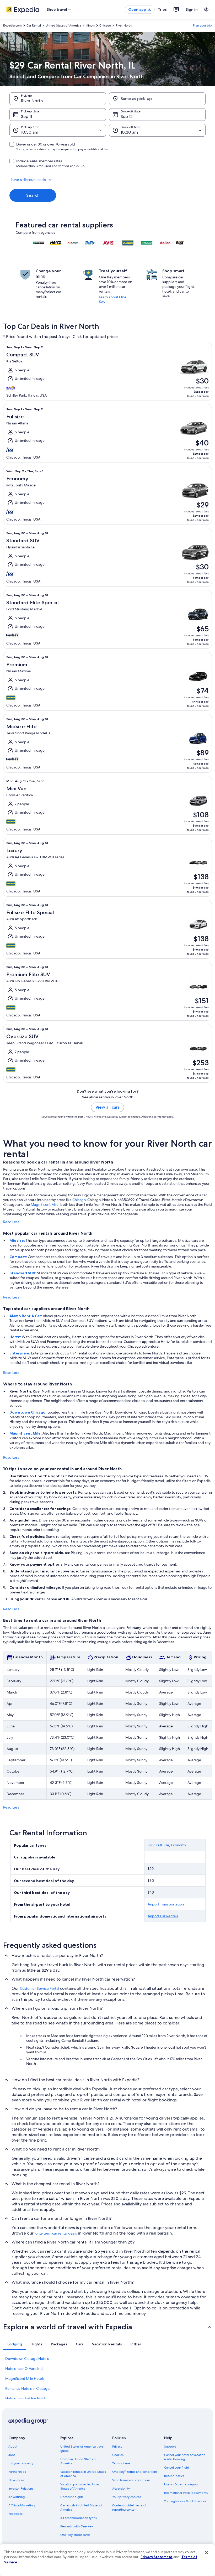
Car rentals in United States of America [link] (81, 2507)
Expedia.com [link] (12, 25)
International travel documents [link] (186, 2493)
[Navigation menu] (206, 9)
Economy (179, 1845)
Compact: (19, 1257)
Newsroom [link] (16, 2480)
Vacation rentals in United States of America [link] (83, 2474)
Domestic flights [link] (72, 2497)
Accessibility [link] (121, 2489)
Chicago (79, 1200)
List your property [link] (21, 2463)
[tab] (15, 2344)
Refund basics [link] (174, 2476)
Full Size (163, 1845)
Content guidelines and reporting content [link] (129, 2507)
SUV (151, 1845)
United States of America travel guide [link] (82, 2449)
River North (32, 101)
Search (33, 195)
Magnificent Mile (45, 1204)
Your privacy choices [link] (127, 2497)
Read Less (11, 1222)
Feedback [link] (15, 2514)
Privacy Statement (157, 2557)
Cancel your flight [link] (177, 2468)
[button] (107, 180)
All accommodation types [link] (79, 2518)
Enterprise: (20, 1353)
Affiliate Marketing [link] (21, 2505)
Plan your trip (202, 25)
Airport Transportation (166, 1904)
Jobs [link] (12, 2455)
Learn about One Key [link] (113, 299)
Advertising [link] (17, 2497)
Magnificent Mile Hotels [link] (25, 2378)
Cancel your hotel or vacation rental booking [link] (185, 2457)
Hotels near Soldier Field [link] (25, 2398)
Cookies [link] (118, 2455)
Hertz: (16, 1337)
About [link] (13, 2447)
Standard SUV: (23, 1273)
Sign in (192, 9)
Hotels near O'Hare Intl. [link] (24, 2369)
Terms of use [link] (121, 2463)
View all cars (107, 1107)
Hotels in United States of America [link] (78, 2461)
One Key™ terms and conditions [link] (135, 2472)
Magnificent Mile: (26, 1433)
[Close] (207, 2553)
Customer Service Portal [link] (39, 1988)
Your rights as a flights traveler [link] (185, 2501)
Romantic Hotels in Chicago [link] (27, 2388)
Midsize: (18, 1240)
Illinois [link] (90, 25)
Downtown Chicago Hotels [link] (27, 2359)
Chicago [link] (105, 25)
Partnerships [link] (17, 2472)
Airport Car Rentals (163, 1916)
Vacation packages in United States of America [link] (80, 2486)
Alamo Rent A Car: (26, 1316)
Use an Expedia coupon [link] (181, 2484)
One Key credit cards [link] (75, 2535)
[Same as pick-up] (157, 99)
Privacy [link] (117, 2447)
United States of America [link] (63, 25)
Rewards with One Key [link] (77, 2526)
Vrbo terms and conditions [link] (131, 2480)
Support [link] (170, 2447)
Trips (162, 9)
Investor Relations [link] (21, 2489)
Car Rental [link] (34, 25)
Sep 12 (127, 116)
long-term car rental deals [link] (56, 2233)
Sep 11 (26, 116)
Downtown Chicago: (28, 1412)
